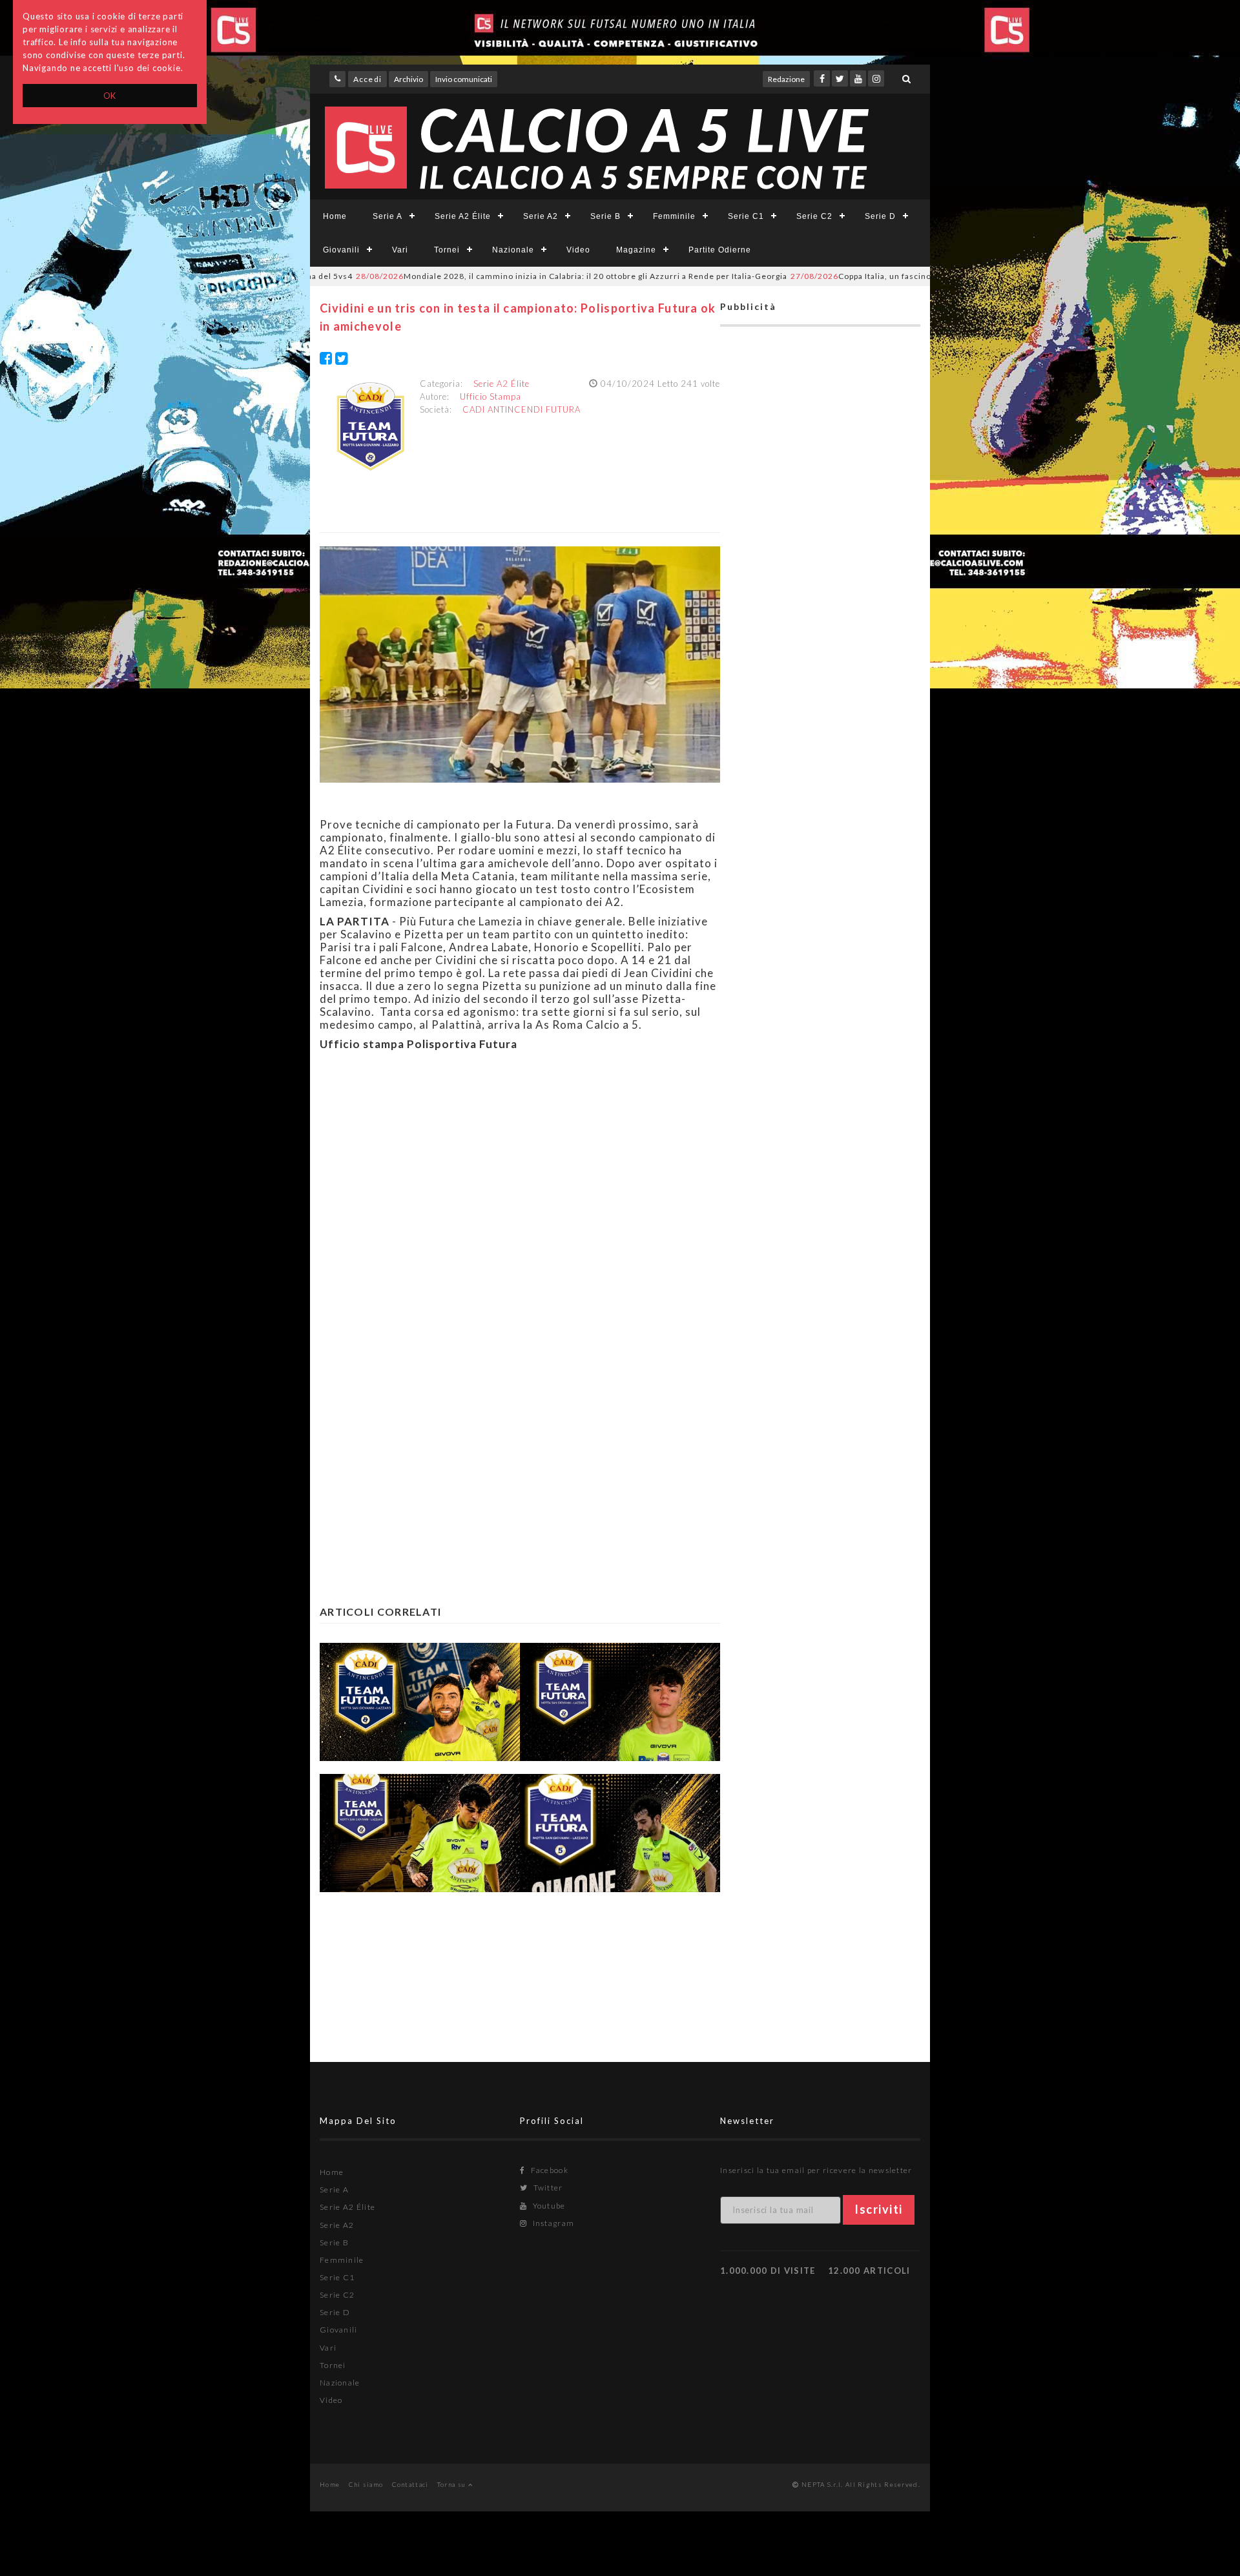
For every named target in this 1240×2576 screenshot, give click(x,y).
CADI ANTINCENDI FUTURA (522, 409)
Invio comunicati (464, 79)
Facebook (548, 2170)
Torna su (453, 2484)
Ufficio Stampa (491, 397)
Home (335, 216)
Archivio (408, 79)
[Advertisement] (520, 1206)
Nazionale (513, 250)
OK (110, 96)
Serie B (605, 216)
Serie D (880, 216)
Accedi (367, 79)
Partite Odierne (720, 250)
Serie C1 (746, 216)
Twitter (547, 2188)
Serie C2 (814, 216)
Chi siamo (366, 2484)
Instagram (552, 2223)
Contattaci (410, 2484)
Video (578, 250)
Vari (400, 250)
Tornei (447, 250)
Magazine (636, 250)
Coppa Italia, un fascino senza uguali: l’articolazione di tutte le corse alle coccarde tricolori (918, 276)
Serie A (387, 216)
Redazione (786, 79)
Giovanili (341, 250)
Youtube (548, 2206)
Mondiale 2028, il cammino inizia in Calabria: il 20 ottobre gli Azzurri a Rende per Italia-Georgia (491, 276)
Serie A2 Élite (463, 216)
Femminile (674, 216)
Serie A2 (541, 216)
